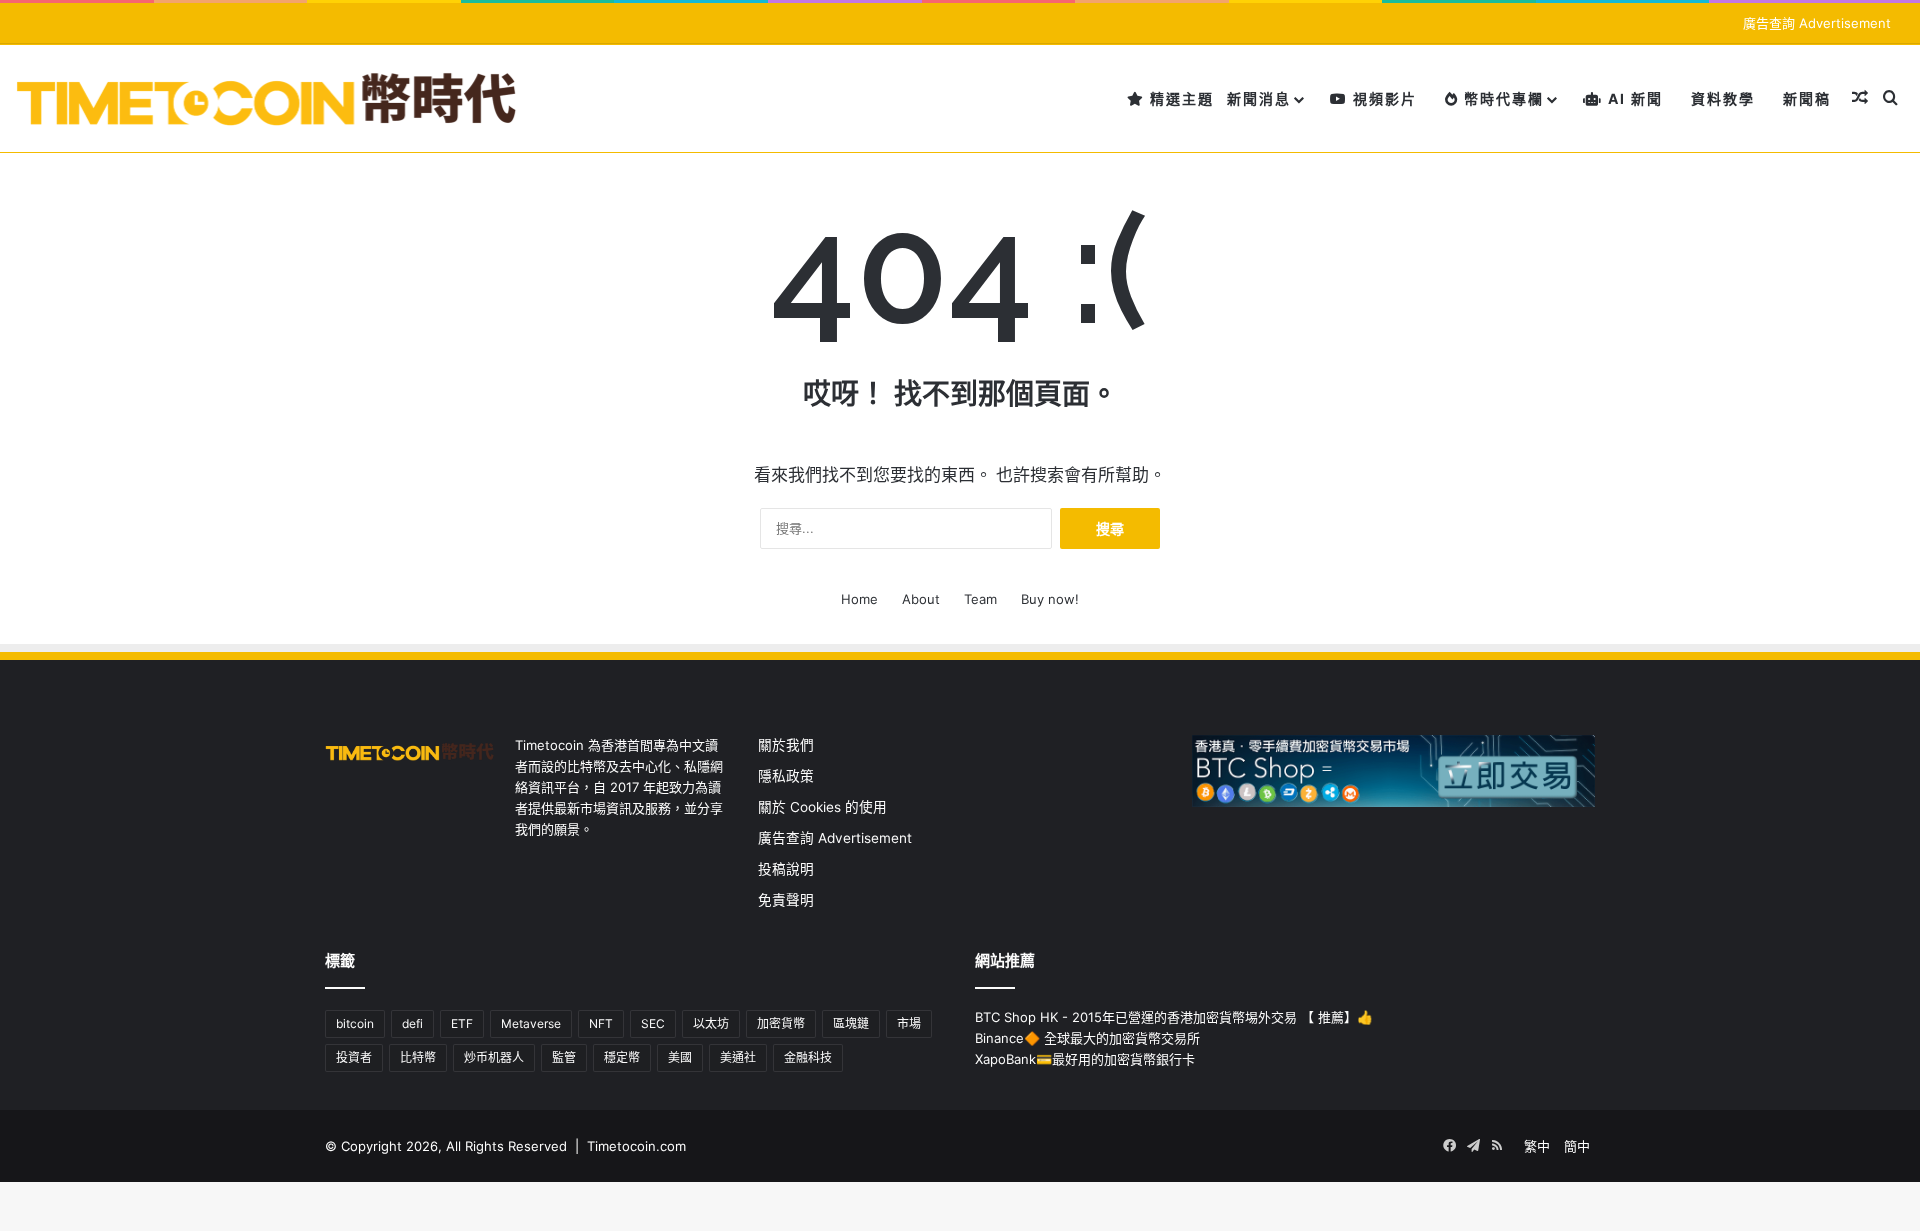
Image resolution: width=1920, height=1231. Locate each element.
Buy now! (1050, 599)
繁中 (1537, 1146)
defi (412, 1023)
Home (859, 599)
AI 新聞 (1633, 98)
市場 (909, 1023)
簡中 (1577, 1146)
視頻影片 (1382, 98)
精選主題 (1179, 98)
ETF (462, 1023)
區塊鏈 (851, 1023)
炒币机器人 (494, 1057)
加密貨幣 (781, 1023)
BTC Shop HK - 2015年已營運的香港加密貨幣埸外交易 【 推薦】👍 (1174, 1017)
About (921, 599)
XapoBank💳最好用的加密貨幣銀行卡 (1085, 1059)
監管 (564, 1057)
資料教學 (1723, 98)
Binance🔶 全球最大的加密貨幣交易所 (1087, 1038)
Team (980, 599)
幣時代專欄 (1501, 98)
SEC (653, 1023)
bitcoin (355, 1023)
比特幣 (418, 1057)
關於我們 (786, 745)
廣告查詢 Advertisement (1819, 23)
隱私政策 (786, 776)
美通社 (738, 1057)
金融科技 (808, 1057)
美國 (680, 1057)
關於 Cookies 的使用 (822, 807)
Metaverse (531, 1023)
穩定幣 (622, 1057)
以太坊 (711, 1023)
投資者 (354, 1057)
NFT (601, 1023)
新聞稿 (1807, 98)
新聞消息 (1259, 98)
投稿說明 (786, 869)
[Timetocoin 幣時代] (267, 98)
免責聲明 (786, 900)
